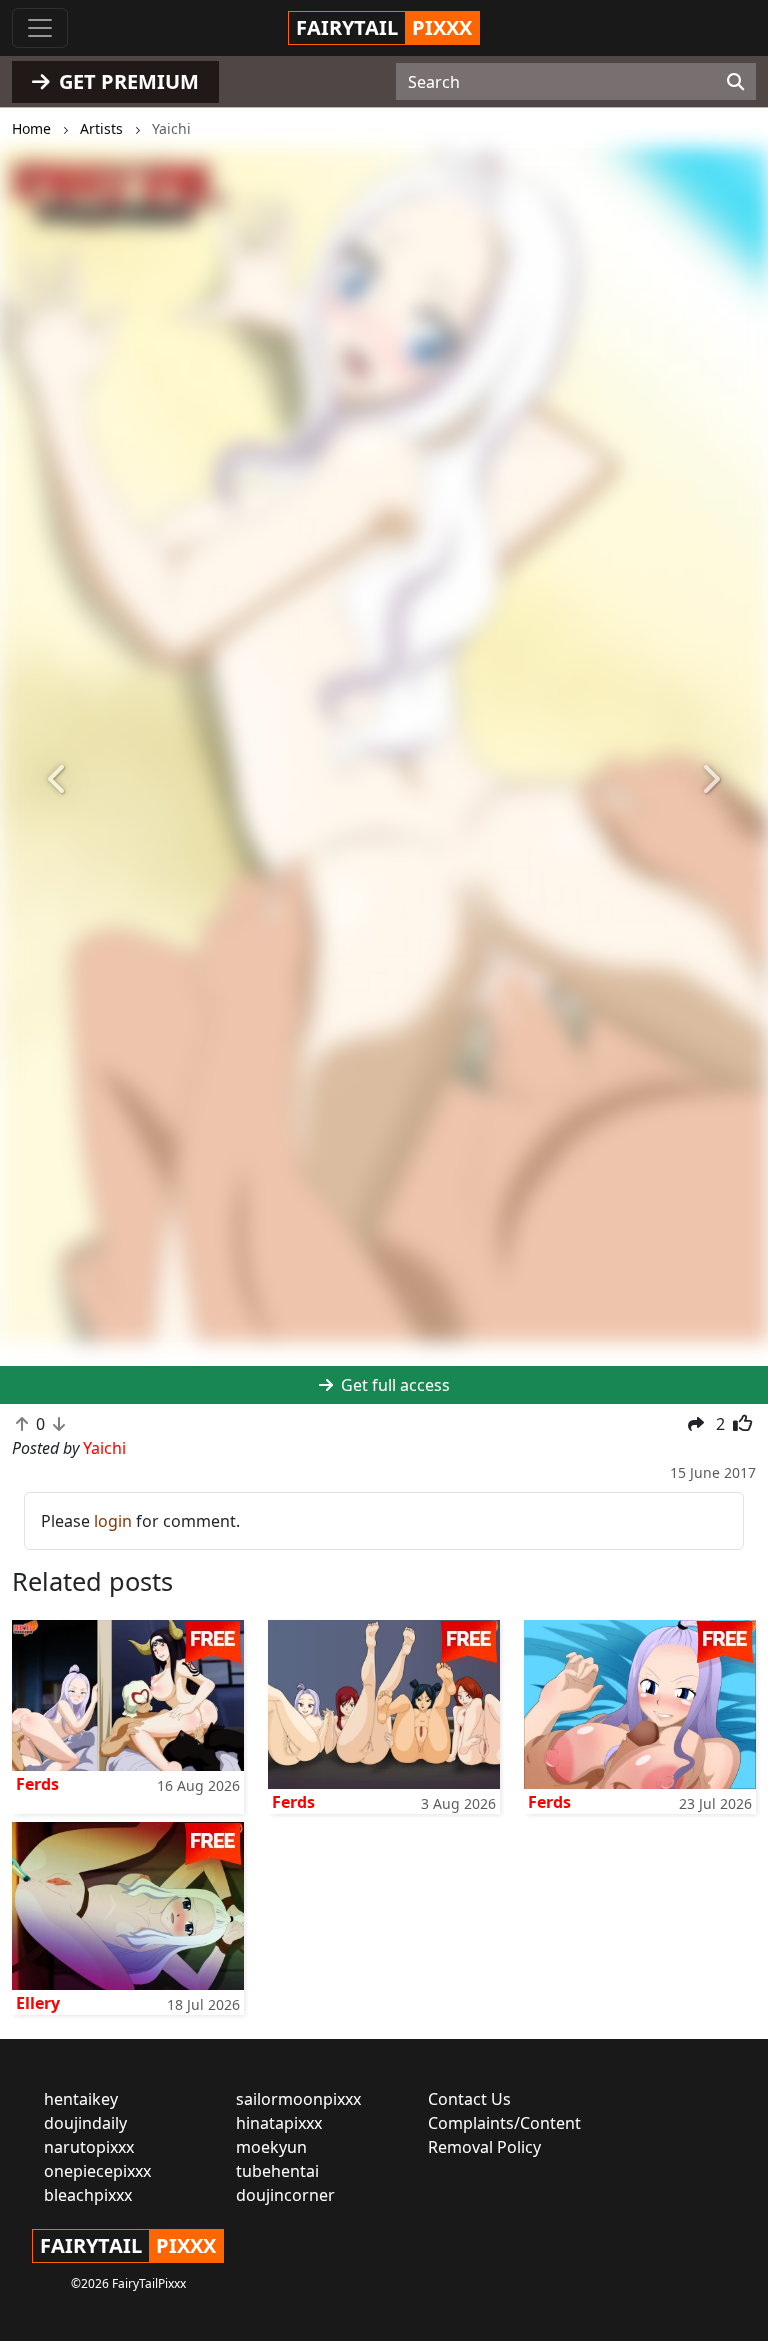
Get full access (393, 1385)
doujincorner (285, 2195)
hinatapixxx (279, 2123)
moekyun (271, 2147)
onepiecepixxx (97, 2171)
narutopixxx (89, 2147)
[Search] (735, 82)
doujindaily (85, 2123)
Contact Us (469, 2099)
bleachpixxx (88, 2195)
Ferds (37, 1784)
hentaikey (81, 2099)
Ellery (38, 2003)
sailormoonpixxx (298, 2099)
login (113, 1521)
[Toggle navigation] (40, 28)
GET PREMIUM (126, 81)
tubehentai (277, 2171)
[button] (57, 780)
